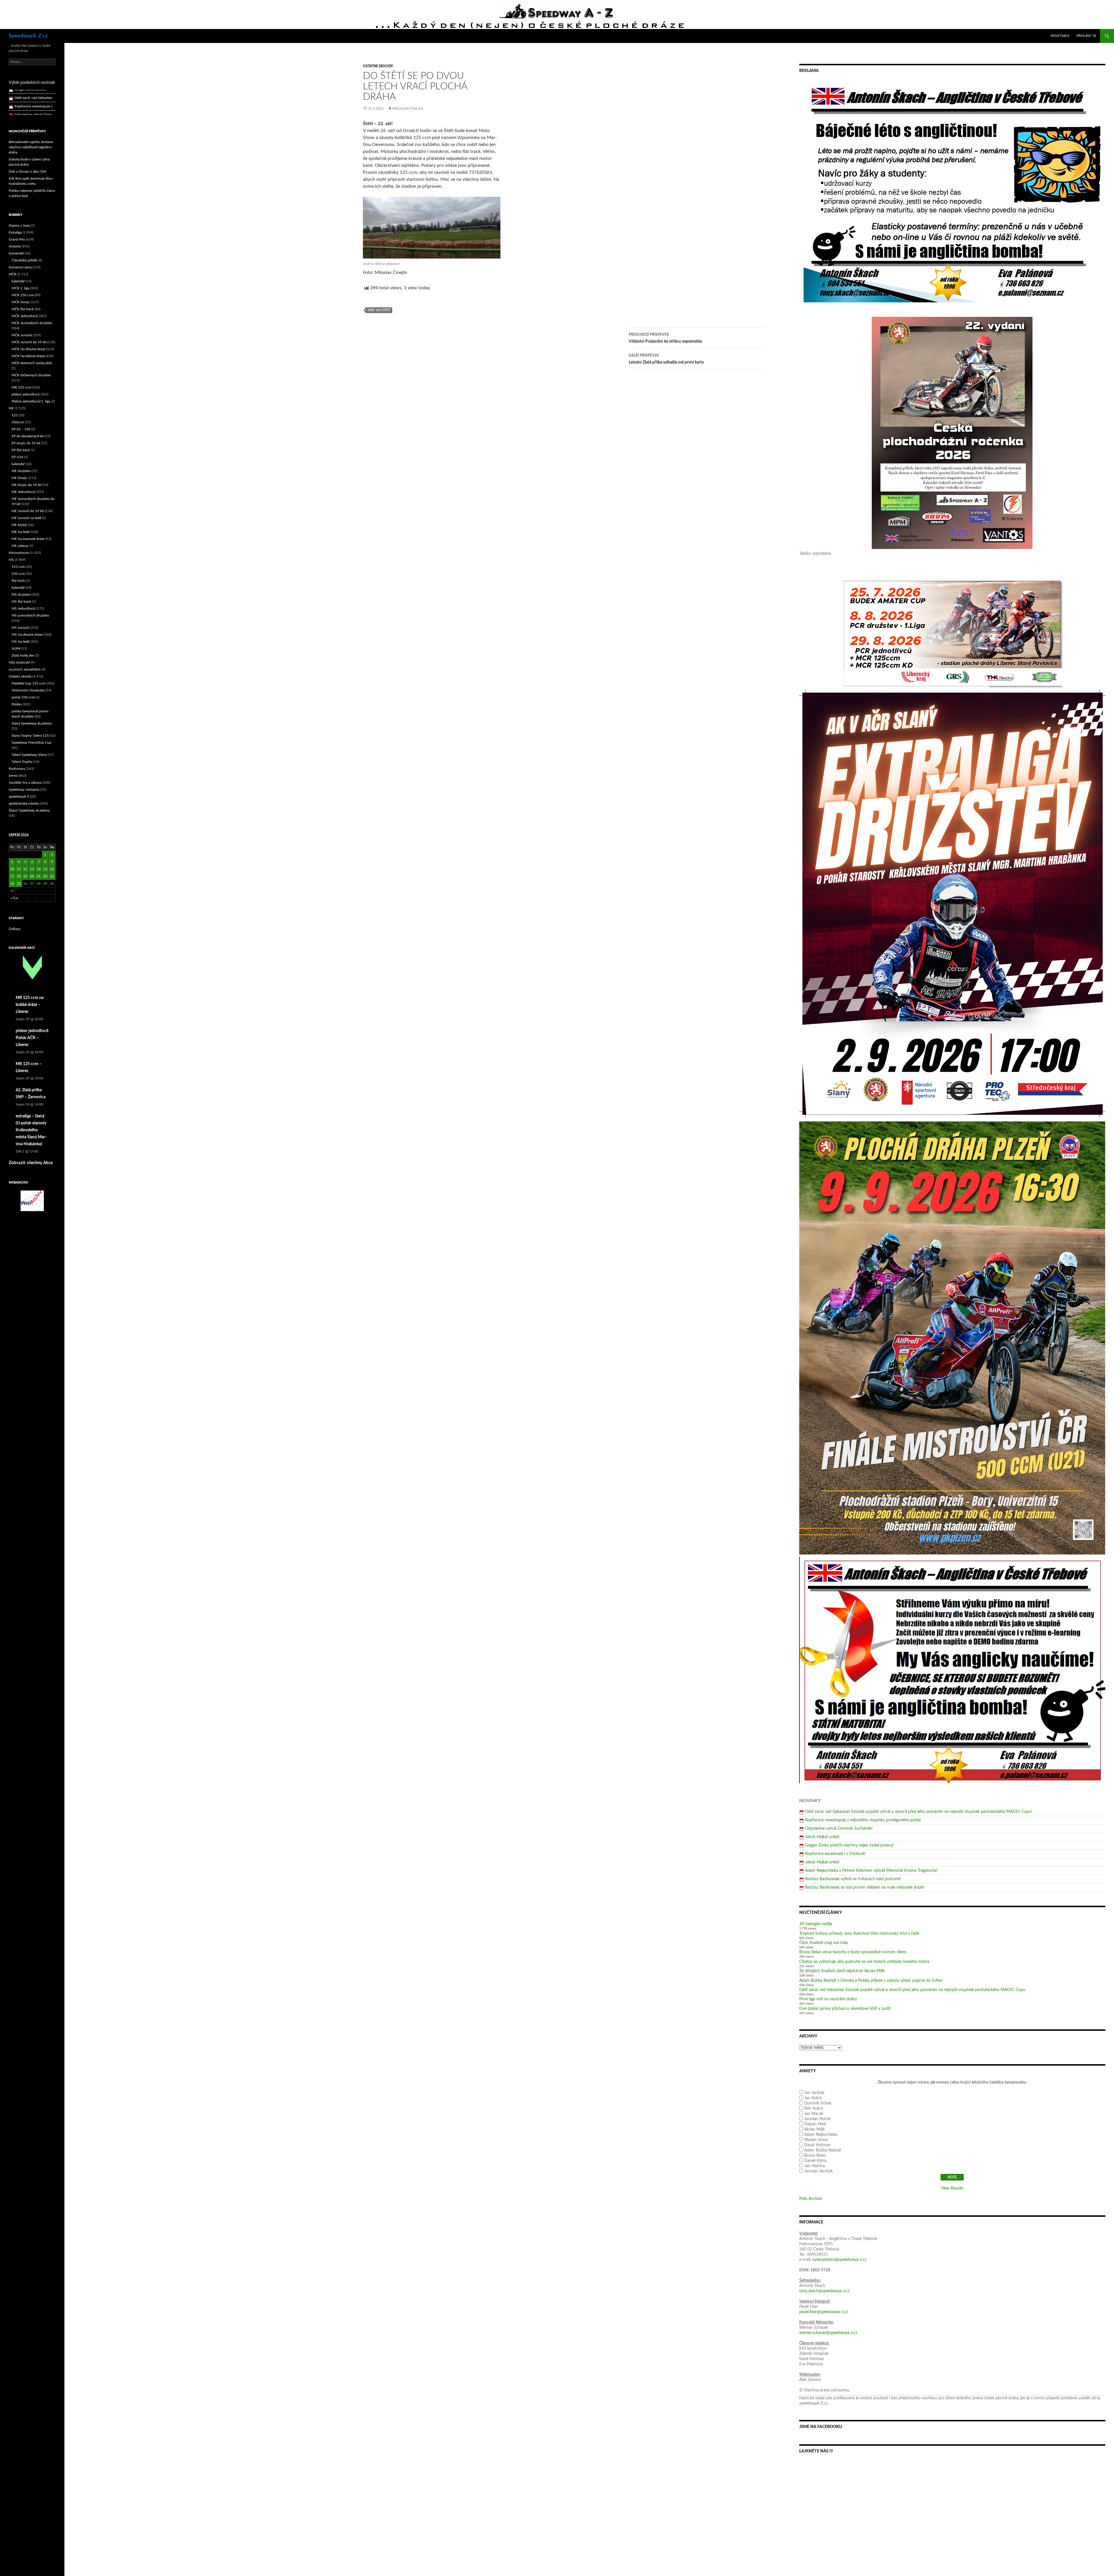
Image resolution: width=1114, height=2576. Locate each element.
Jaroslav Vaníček (819, 2171)
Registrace (1060, 36)
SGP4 (16, 648)
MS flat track (21, 601)
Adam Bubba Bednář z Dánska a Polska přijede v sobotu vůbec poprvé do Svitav (871, 1981)
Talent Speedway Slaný (29, 755)
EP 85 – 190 (21, 429)
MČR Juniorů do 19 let (29, 342)
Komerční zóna (20, 267)
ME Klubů (19, 525)
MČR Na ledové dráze (28, 356)
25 (19, 884)
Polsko (17, 704)
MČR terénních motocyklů (32, 363)
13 (32, 869)
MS (11, 560)
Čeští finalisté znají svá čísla (823, 1943)
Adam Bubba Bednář (823, 2150)
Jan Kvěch (813, 2098)
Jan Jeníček (814, 2093)
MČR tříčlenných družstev (31, 375)
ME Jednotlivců (23, 492)
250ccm (18, 422)
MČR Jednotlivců (25, 316)
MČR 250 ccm (23, 295)
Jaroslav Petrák (818, 2119)
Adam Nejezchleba (821, 2135)
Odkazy (15, 929)
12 (25, 869)
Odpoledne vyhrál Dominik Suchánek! (839, 1829)
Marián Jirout (816, 2140)
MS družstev (21, 595)
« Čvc (15, 898)
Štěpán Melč (815, 2124)
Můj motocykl (19, 662)
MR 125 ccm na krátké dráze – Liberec (30, 1005)
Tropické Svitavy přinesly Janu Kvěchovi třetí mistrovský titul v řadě (859, 1934)
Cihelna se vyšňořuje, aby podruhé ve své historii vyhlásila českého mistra (864, 1962)
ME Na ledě (20, 532)
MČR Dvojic (21, 302)
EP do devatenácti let (28, 436)
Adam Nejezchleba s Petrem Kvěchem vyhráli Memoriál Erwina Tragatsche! (871, 1871)
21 (39, 876)
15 (45, 869)
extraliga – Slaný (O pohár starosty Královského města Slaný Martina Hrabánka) (31, 1130)
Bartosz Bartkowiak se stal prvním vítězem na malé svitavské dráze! (865, 1887)
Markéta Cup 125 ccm (29, 683)
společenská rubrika (24, 803)
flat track (18, 581)
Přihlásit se (1086, 36)
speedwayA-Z (19, 796)
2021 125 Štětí (379, 310)
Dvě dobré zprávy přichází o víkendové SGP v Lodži (845, 2009)
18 (19, 876)
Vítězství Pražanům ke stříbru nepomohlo (665, 338)
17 (12, 876)
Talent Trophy (22, 762)
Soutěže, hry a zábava (25, 783)
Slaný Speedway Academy (32, 723)
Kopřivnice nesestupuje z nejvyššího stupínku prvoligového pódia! (863, 1820)
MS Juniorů (20, 628)
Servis (13, 776)
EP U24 (17, 457)
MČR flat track (23, 309)
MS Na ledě (20, 642)
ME (11, 408)
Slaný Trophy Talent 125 (30, 736)
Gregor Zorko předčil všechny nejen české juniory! (849, 1845)
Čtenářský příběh (25, 260)
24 (12, 884)
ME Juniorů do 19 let (28, 511)
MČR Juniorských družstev (32, 323)
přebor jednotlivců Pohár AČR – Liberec (32, 1038)
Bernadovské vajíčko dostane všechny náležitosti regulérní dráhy (31, 147)
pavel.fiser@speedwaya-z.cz (824, 2312)
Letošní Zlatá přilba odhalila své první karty (666, 359)
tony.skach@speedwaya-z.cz (824, 2291)
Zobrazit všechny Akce (31, 1163)
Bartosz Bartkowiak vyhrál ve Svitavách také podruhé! (853, 1879)
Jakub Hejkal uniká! (822, 1837)
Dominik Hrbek (818, 2103)
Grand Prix (17, 239)
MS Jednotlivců (23, 608)
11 (19, 869)
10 (12, 869)
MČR (13, 274)
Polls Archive (811, 2199)
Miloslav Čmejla (408, 109)
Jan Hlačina (814, 2166)
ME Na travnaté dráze (28, 539)
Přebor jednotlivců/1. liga (31, 401)
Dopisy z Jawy (19, 225)
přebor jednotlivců (26, 394)
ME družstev (21, 471)
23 (52, 876)
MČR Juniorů (22, 335)
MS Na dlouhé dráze (27, 635)
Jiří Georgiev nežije (816, 1924)
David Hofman (817, 2145)
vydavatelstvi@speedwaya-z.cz (839, 2260)
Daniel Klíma (815, 2161)
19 (25, 876)
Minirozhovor (19, 553)
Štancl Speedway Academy (29, 810)
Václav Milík (814, 2129)
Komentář (16, 253)
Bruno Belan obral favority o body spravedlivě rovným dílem (853, 1952)
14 (39, 869)
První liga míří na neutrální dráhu (828, 1999)
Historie (15, 246)
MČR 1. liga (20, 288)
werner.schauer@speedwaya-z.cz (828, 2333)
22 (45, 876)
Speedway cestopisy (24, 790)
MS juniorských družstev (30, 615)
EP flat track (21, 450)
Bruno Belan (815, 2156)
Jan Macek (814, 2114)
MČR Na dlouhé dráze (28, 349)
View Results (952, 2188)
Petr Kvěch (814, 2109)
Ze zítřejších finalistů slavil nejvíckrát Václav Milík (842, 1971)
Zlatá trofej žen (23, 655)
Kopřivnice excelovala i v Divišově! (835, 1854)
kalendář (18, 281)
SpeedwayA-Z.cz (28, 36)
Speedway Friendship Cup (31, 743)
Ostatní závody (378, 66)
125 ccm (18, 567)
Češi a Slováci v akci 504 (27, 171)
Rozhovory (17, 769)
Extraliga (15, 232)
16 (52, 869)
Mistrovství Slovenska (28, 690)
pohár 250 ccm (23, 697)
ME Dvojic (20, 478)
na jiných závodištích (25, 669)
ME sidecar (20, 546)
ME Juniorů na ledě (26, 518)
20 (32, 876)
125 (15, 415)
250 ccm (18, 574)
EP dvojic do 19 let (26, 443)
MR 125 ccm (21, 387)
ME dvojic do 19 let (27, 485)
